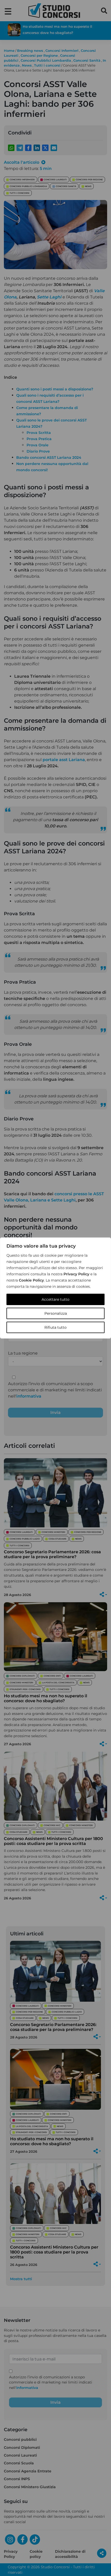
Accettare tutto (55, 1299)
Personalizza (56, 1313)
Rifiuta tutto (55, 1327)
